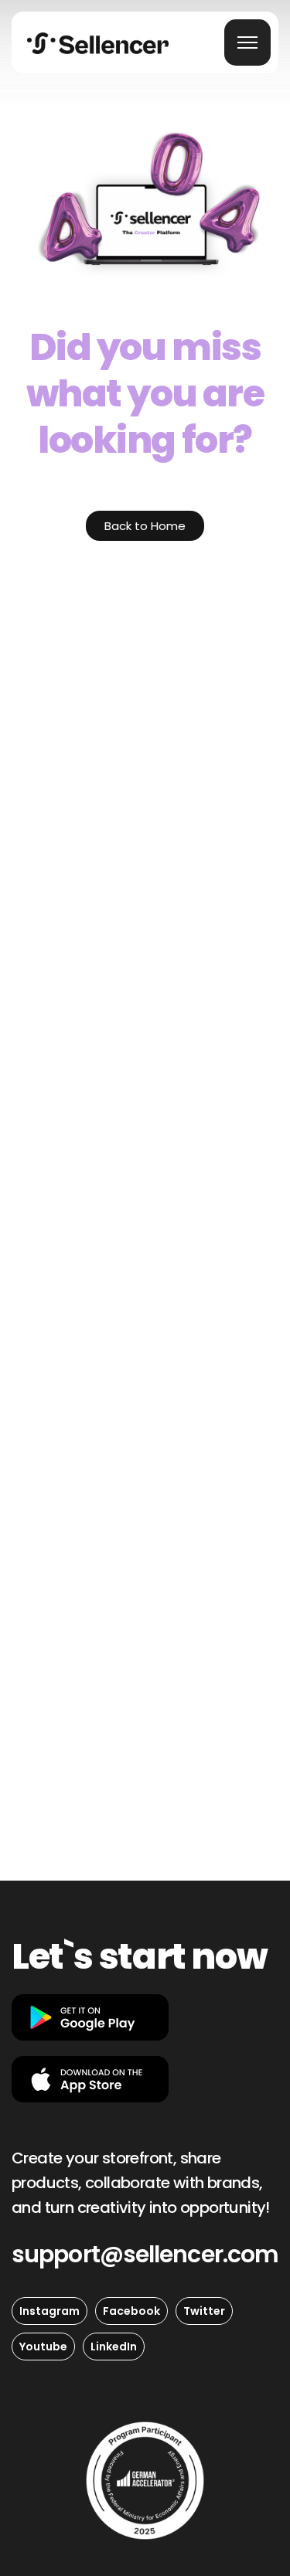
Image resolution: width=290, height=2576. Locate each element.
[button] (145, 2255)
